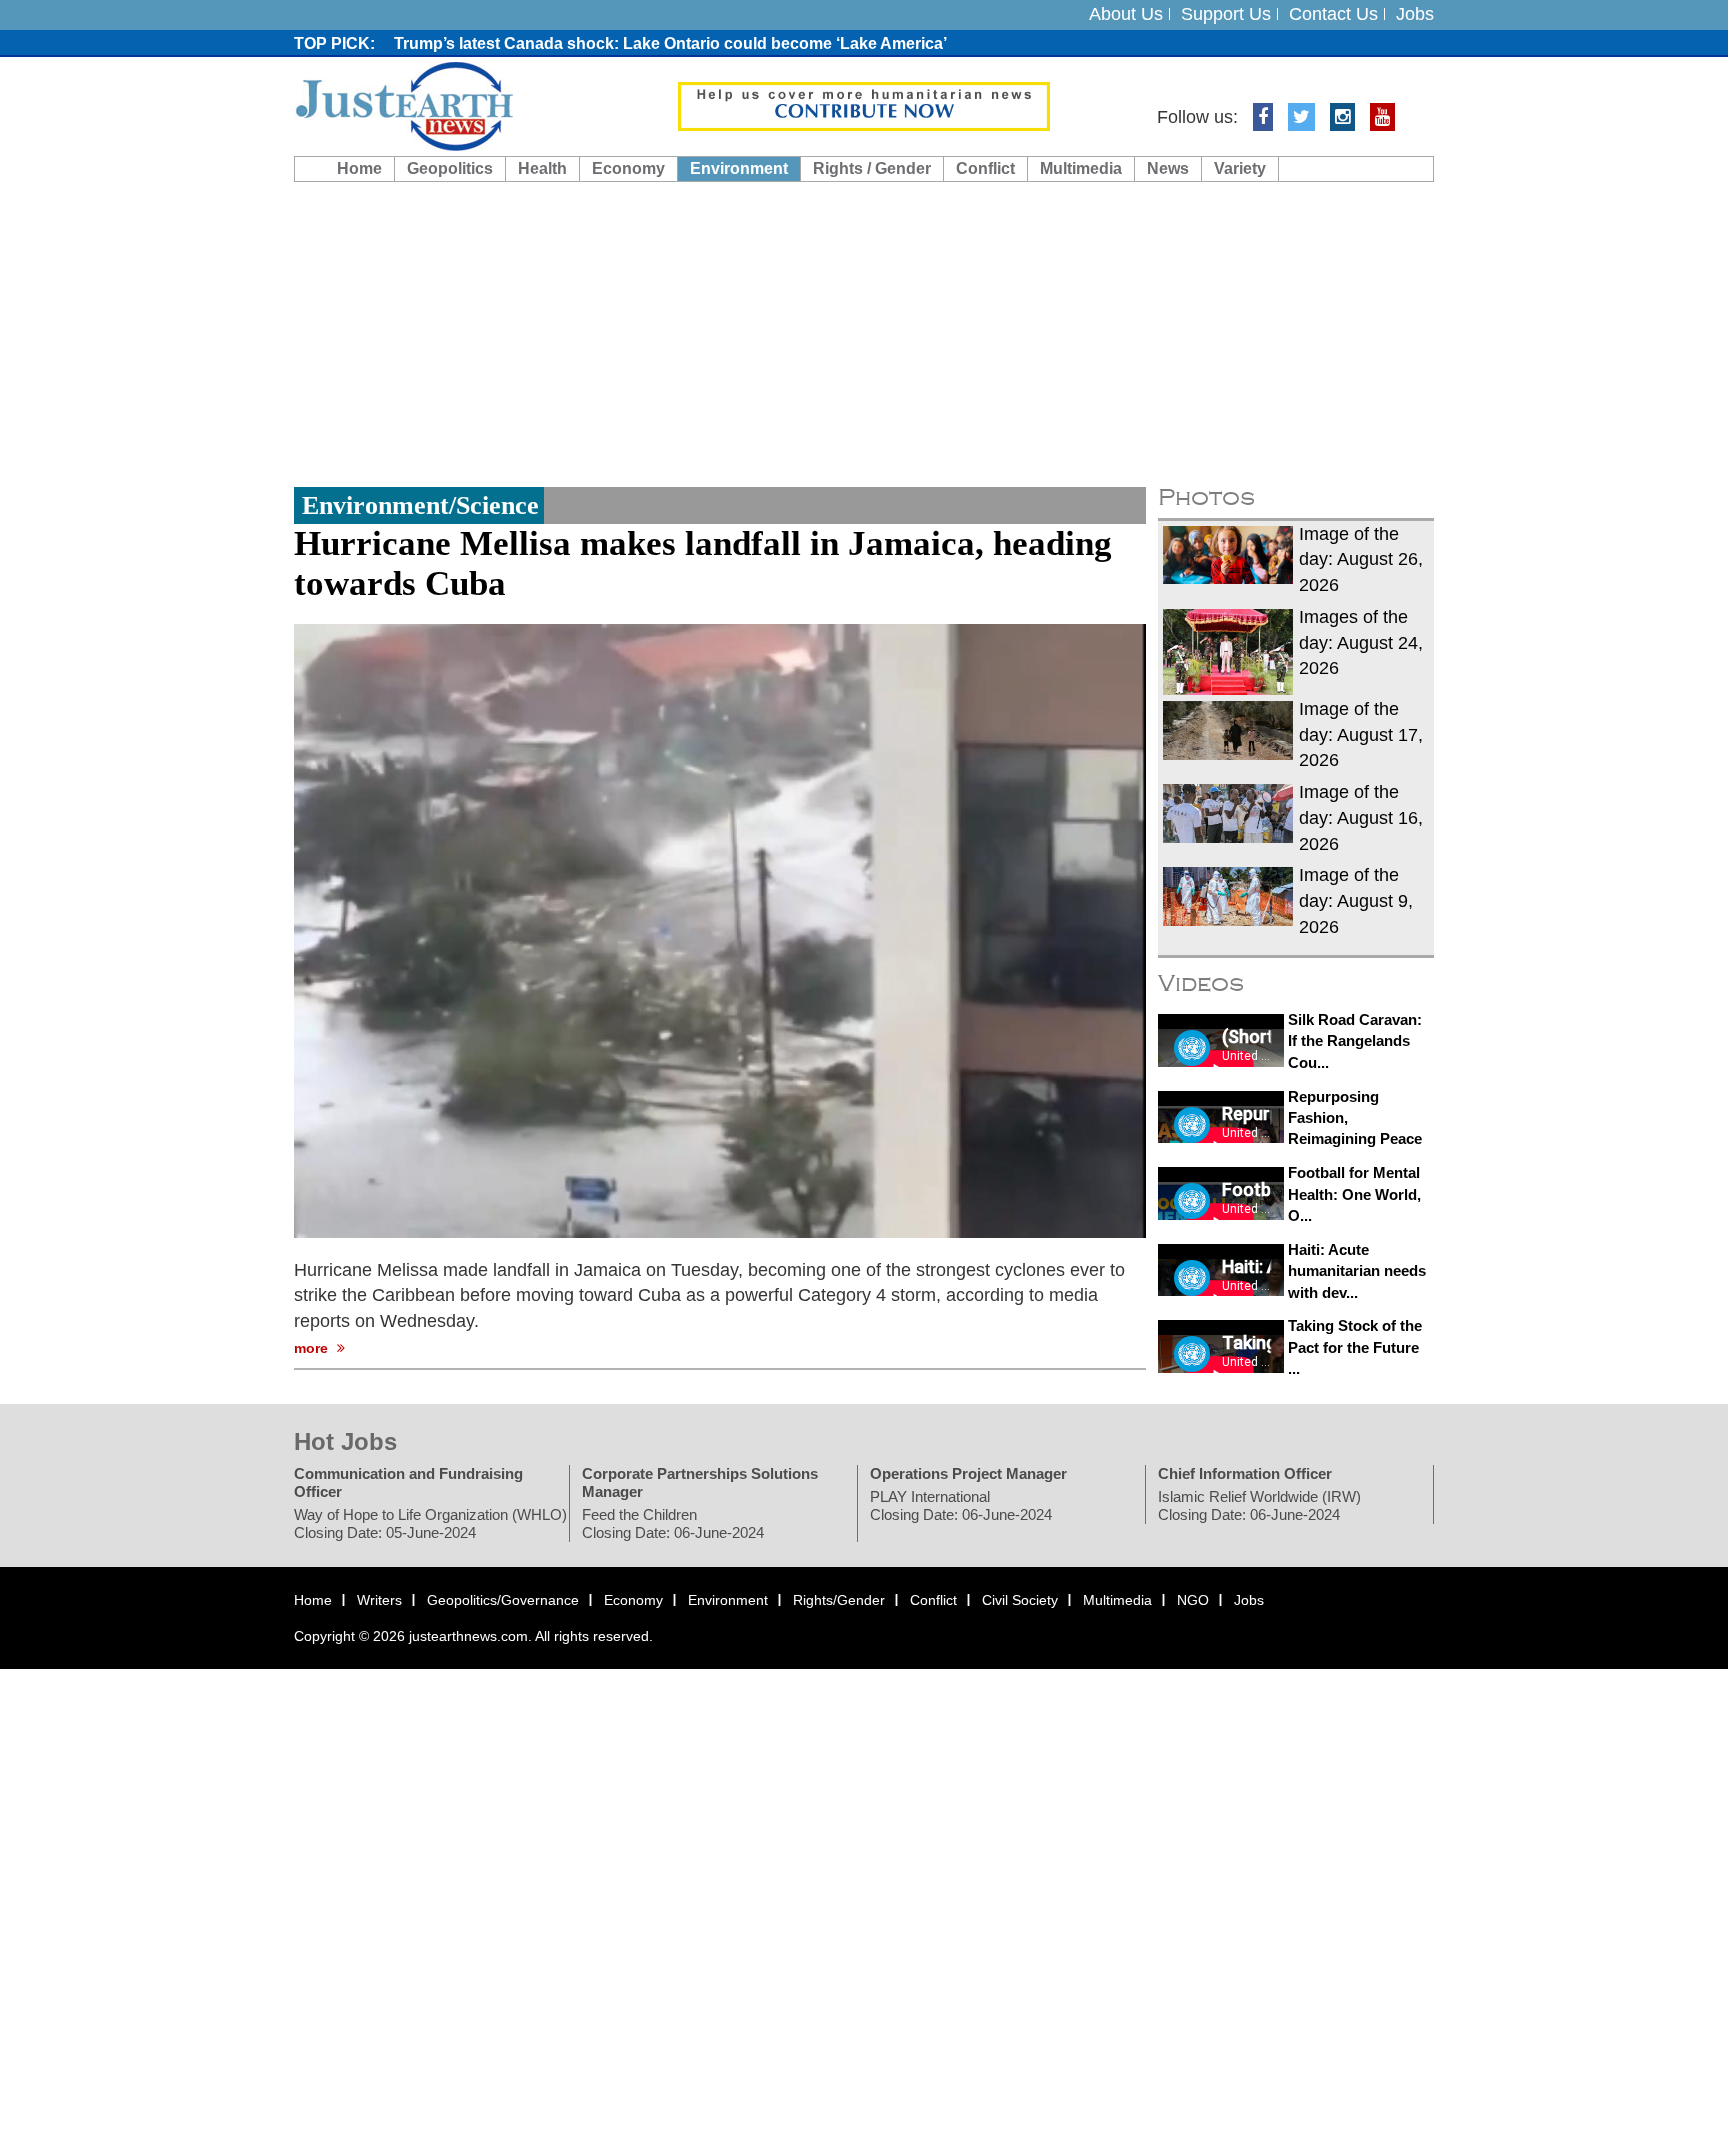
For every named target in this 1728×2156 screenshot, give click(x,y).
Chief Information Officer (1245, 1474)
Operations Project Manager (968, 1474)
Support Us (1226, 14)
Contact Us (1333, 14)
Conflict (985, 168)
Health (542, 168)
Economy (628, 168)
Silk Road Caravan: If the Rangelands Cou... (1355, 1041)
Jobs (1415, 14)
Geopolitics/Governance (503, 1601)
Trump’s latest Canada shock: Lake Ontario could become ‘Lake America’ (670, 43)
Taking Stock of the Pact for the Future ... (1355, 1347)
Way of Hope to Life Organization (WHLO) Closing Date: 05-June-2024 (430, 1524)
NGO (1193, 1601)
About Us (1126, 14)
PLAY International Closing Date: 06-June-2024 (961, 1506)
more (313, 1348)
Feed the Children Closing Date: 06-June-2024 (673, 1524)
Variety (1240, 168)
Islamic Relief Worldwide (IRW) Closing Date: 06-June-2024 (1259, 1506)
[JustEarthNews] (403, 105)
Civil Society (1020, 1601)
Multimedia (1081, 168)
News (1168, 168)
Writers (379, 1601)
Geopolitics (450, 168)
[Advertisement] (864, 332)
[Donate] (864, 105)
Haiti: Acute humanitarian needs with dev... (1357, 1271)
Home (359, 168)
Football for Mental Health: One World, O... (1354, 1194)
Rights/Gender (839, 1601)
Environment (739, 168)
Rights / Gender (872, 168)
